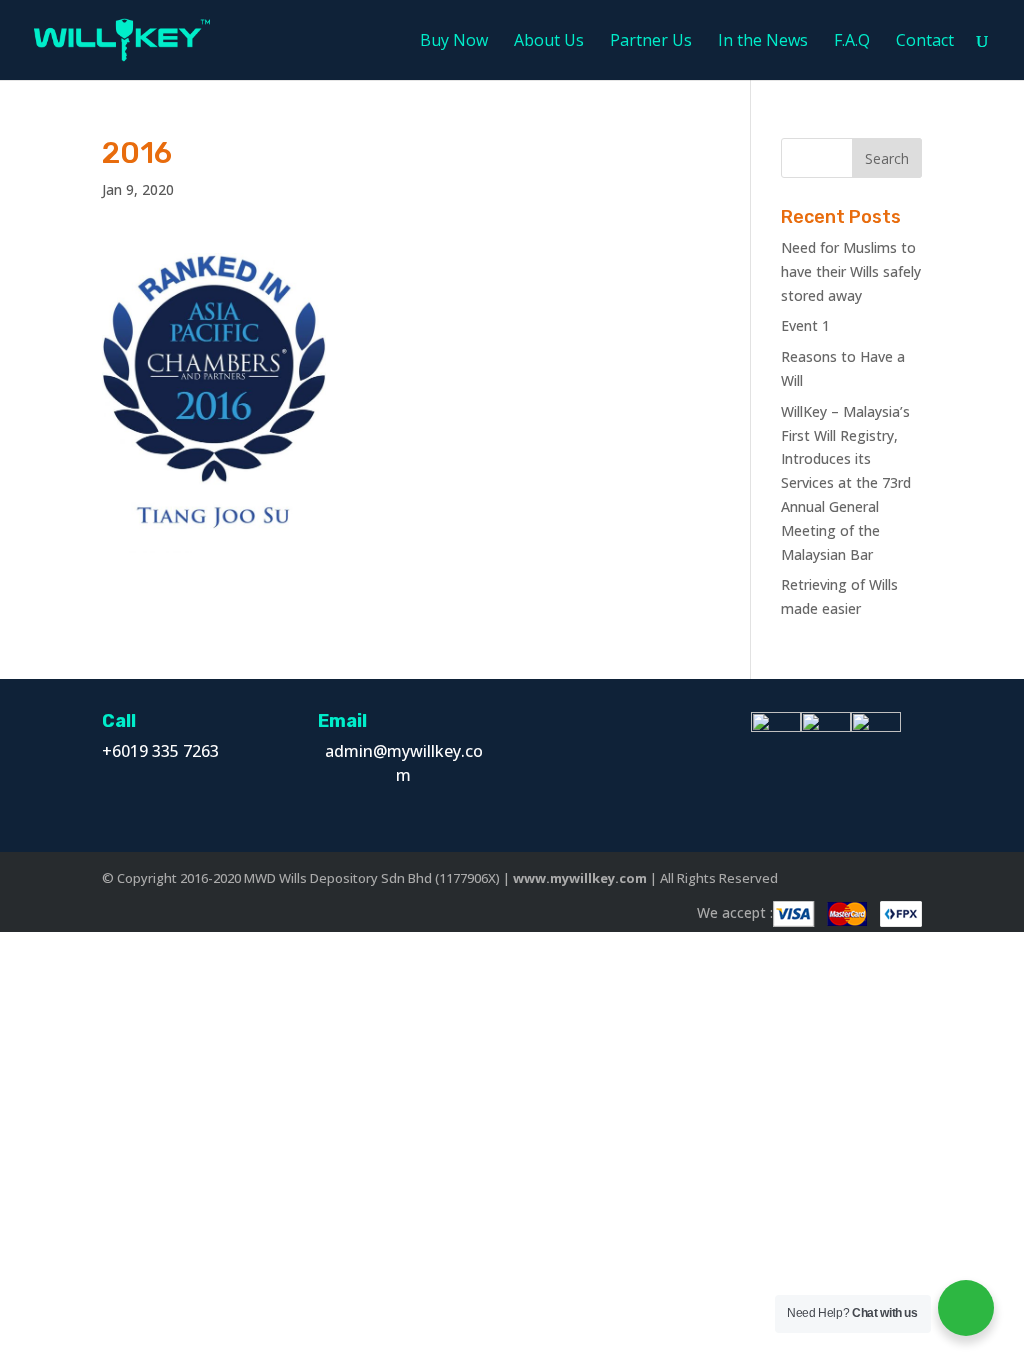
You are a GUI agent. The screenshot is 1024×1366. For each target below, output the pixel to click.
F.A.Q (852, 42)
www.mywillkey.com (580, 878)
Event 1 (805, 325)
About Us (549, 42)
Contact (925, 42)
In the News (763, 42)
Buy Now (454, 42)
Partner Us (651, 42)
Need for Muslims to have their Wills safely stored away (851, 271)
